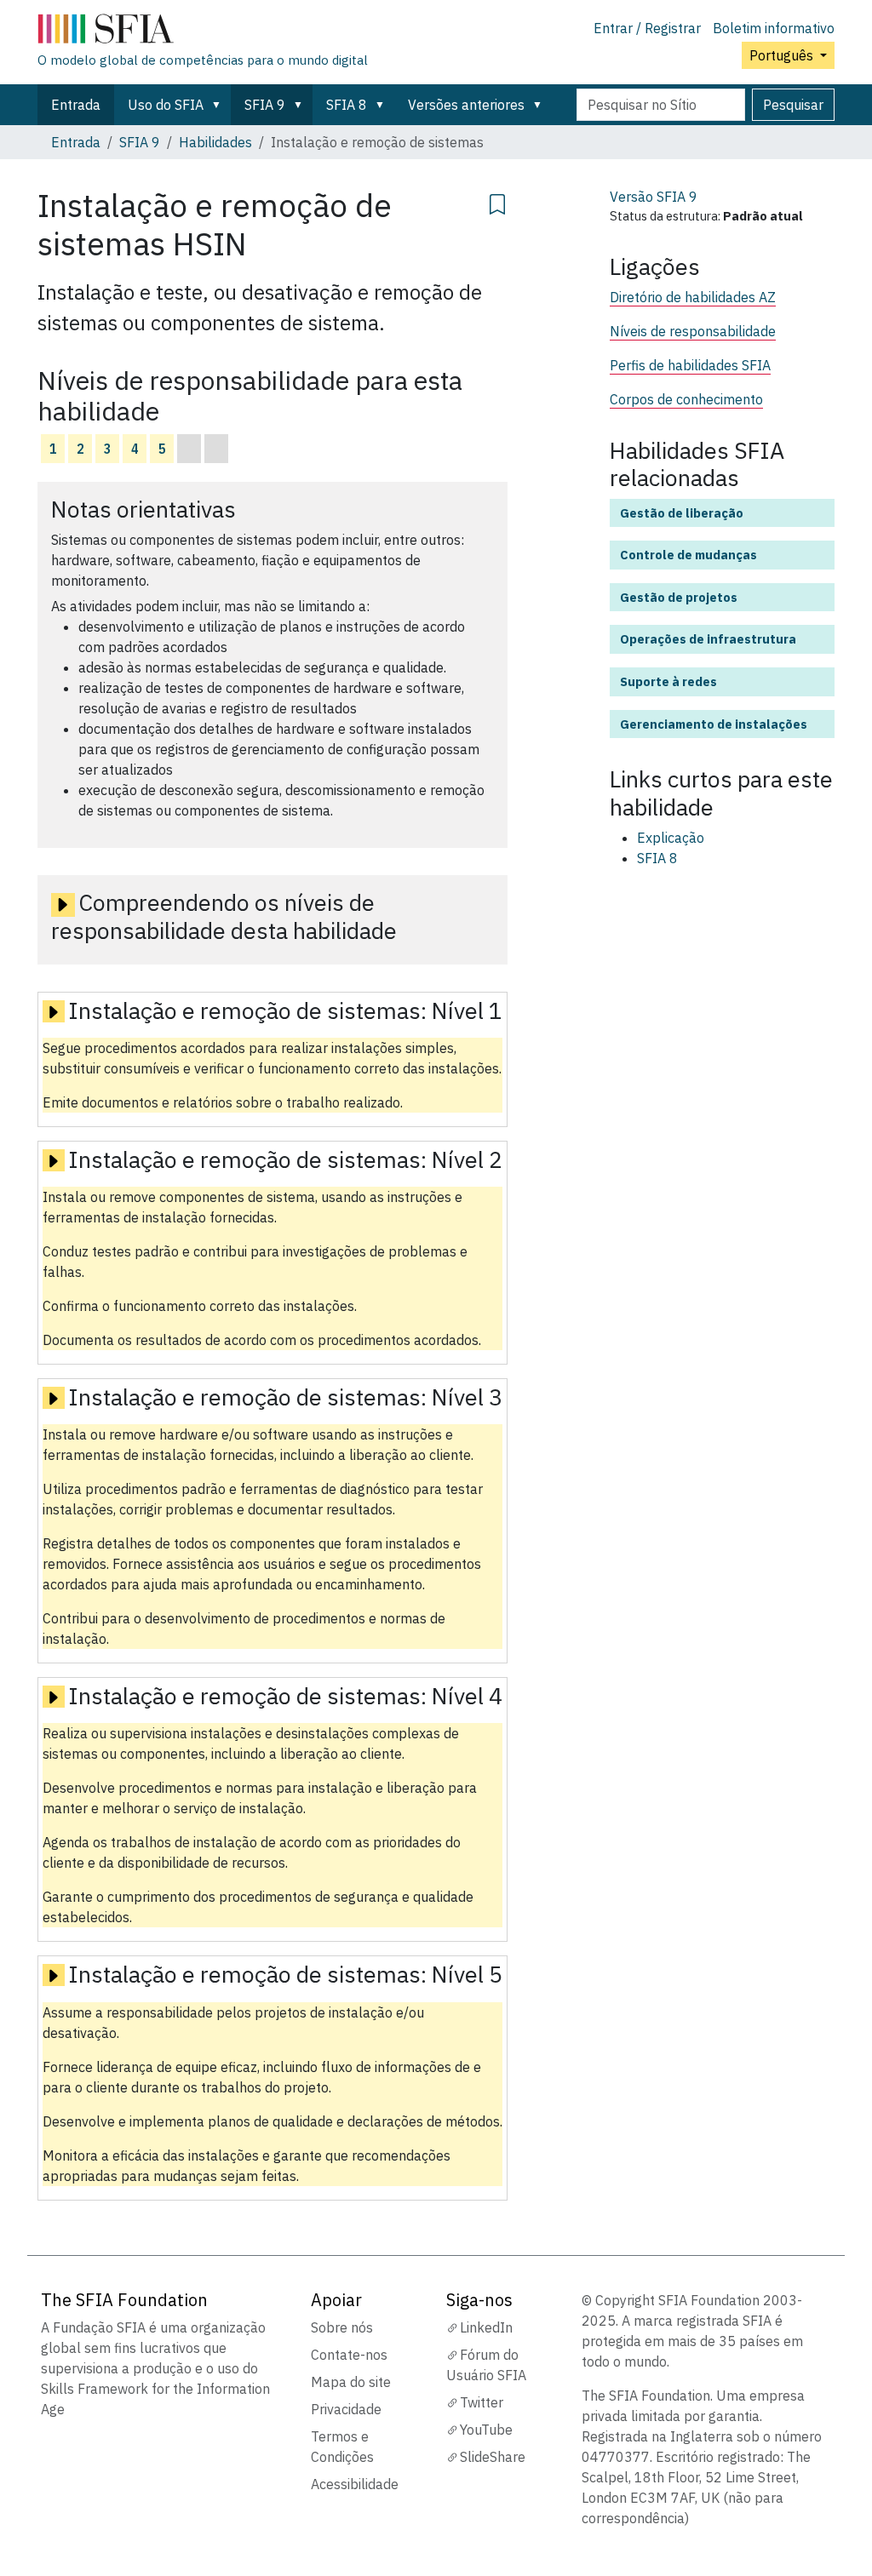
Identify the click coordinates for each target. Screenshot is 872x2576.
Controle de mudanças (688, 555)
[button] (220, 105)
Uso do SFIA (166, 105)
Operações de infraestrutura (708, 639)
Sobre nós (342, 2327)
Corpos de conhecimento (686, 399)
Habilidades (215, 142)
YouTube (486, 2430)
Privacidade (346, 2409)
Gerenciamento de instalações (714, 724)
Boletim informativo (774, 28)
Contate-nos (349, 2355)
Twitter (482, 2402)
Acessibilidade (355, 2484)
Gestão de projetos (679, 597)
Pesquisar (793, 105)
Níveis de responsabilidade (693, 331)
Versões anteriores (466, 105)
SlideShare (493, 2457)
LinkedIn (486, 2327)
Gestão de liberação (682, 513)
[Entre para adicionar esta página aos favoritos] (497, 202)
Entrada (76, 105)
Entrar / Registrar (647, 28)
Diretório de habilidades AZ (693, 297)
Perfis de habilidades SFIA (690, 365)
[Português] (203, 32)
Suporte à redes (668, 681)
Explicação (671, 838)
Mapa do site (351, 2382)
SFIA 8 (347, 105)
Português (783, 55)
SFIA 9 (265, 105)
